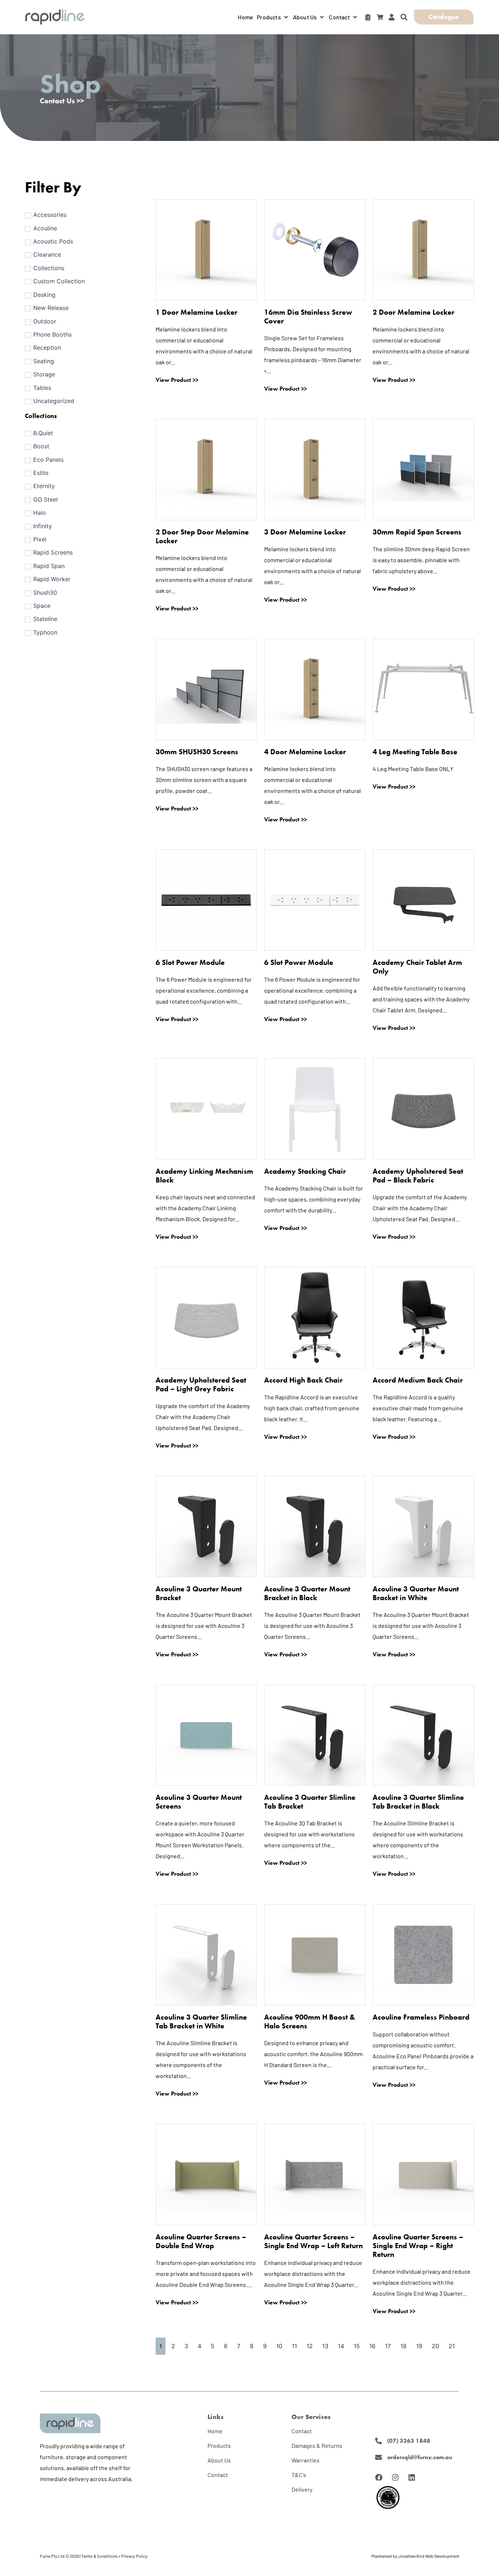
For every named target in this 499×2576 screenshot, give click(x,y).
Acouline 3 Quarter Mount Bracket (199, 1593)
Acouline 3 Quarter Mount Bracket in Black (307, 1593)
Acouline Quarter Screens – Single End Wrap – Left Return (313, 2241)
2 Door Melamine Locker (414, 312)
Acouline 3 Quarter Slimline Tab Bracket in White (201, 2021)
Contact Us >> (62, 101)
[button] (273, 17)
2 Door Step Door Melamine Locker (202, 536)
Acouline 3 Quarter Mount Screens (199, 1802)
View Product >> (177, 380)
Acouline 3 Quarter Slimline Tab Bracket (310, 1802)
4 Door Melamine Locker (305, 752)
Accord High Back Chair (303, 1380)
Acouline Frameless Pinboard (421, 2017)
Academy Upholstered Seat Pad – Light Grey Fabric (201, 1384)
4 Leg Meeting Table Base (415, 752)
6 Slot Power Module (190, 962)
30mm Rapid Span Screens (417, 532)
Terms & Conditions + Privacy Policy (114, 2556)
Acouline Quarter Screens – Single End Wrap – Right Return (418, 2246)
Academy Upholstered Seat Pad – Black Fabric (418, 1176)
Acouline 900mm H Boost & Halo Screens (310, 2021)
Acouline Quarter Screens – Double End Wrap (201, 2241)
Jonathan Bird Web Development (429, 2556)
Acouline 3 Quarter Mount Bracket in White (416, 1593)
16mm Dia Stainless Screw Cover (308, 317)
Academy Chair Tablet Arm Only (417, 967)
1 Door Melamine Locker (197, 312)
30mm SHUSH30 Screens (197, 752)
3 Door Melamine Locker (305, 532)
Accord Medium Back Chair (418, 1380)
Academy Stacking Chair (305, 1171)
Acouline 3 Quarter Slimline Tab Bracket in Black (418, 1802)
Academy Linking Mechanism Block (204, 1176)
